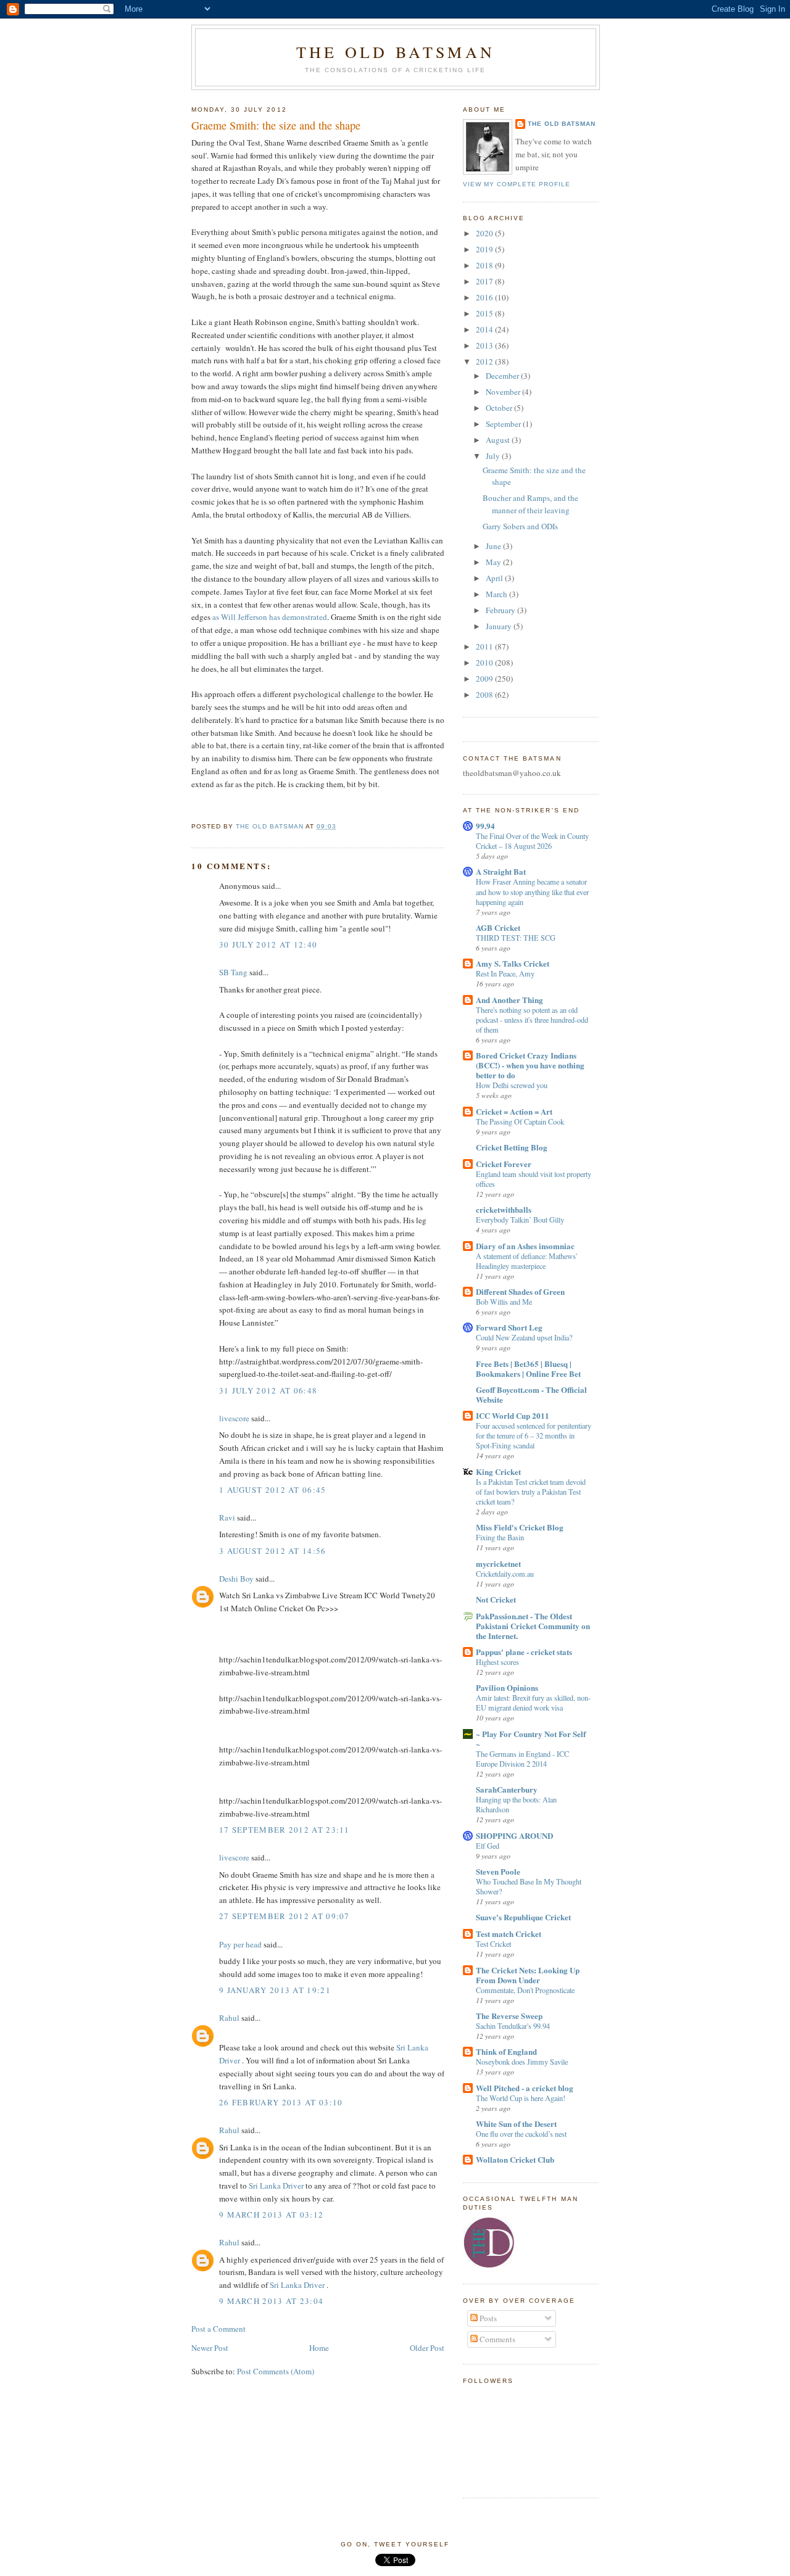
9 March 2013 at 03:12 (271, 2215)
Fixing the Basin (500, 1537)
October (500, 408)
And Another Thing (509, 1000)
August (499, 440)
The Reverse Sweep (509, 2016)
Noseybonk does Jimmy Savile (522, 2062)
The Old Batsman (396, 52)
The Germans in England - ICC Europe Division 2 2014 (522, 1759)
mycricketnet (498, 1563)
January (500, 626)
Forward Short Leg (509, 1327)
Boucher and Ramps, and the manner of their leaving (530, 504)
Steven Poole (498, 1871)
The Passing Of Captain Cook (520, 1121)
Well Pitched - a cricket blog (525, 2088)
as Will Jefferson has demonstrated (269, 617)
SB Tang (233, 972)
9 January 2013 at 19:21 (275, 1990)
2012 (485, 361)
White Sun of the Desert (516, 2124)
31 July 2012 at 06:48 (268, 1390)
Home (319, 2348)
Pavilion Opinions (507, 1687)
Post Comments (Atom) (276, 2371)
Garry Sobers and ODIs (520, 526)
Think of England (506, 2051)
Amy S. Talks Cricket (513, 963)
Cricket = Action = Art (514, 1111)
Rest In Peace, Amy (505, 973)
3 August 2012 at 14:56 (273, 1551)
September (504, 424)
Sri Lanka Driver (276, 2186)
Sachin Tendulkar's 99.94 (513, 2026)
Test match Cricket (509, 1934)
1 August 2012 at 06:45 (273, 1490)
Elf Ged (488, 1846)
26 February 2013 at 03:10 (281, 2102)
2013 (485, 345)
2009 (485, 679)
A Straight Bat (501, 871)
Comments (497, 2339)
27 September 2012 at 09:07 (285, 1916)
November (504, 392)
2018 (485, 265)
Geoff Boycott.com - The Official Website (531, 1394)
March (497, 594)
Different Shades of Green (520, 1291)
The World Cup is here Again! (521, 2098)
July (494, 456)
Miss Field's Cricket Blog (520, 1527)
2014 (485, 329)
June (494, 546)
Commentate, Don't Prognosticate (525, 1990)
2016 (485, 297)
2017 (485, 281)
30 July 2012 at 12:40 (268, 944)
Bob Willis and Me (504, 1302)
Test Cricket (493, 1944)
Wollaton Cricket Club (515, 2159)
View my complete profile (517, 184)
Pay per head (240, 1944)
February (501, 610)
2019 (485, 249)
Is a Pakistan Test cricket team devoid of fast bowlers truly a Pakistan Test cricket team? (531, 1492)
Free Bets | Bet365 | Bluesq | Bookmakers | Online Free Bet (528, 1368)
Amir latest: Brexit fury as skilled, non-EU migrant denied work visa (533, 1703)
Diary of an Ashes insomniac (525, 1246)
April (495, 578)
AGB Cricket (498, 927)
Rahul (229, 2018)
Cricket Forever (504, 1164)
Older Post (427, 2348)
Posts (487, 2318)
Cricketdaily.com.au (505, 1574)
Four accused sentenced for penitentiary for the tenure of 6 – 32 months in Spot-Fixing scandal (534, 1435)
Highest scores (497, 1662)
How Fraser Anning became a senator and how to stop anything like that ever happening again (532, 891)
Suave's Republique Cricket (523, 1917)
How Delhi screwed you (512, 1085)
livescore (234, 1418)
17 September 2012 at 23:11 (285, 1830)
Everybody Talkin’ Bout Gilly (520, 1220)
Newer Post (210, 2348)
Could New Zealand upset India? (524, 1337)
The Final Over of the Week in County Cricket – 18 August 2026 (532, 841)
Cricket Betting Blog (512, 1147)
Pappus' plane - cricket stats (524, 1652)
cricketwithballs (504, 1209)
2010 (485, 663)
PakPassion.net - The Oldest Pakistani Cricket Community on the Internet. (533, 1626)
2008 (485, 695)
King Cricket (498, 1472)
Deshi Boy (236, 1579)
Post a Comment (218, 2329)
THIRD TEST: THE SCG (516, 938)
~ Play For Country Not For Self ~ (531, 1739)
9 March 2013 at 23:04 (271, 2301)
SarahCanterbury (507, 1789)
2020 (485, 233)
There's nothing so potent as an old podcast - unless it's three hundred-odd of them (532, 1020)
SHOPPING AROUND (514, 1835)
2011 (485, 646)
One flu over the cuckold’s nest (521, 2134)
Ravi (227, 1517)
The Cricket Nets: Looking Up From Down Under (528, 1975)
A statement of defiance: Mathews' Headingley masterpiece (526, 1261)
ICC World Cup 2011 (513, 1415)
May (494, 562)
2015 (485, 313)
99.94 (485, 826)
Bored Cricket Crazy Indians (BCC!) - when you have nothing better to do (530, 1065)
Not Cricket (496, 1599)
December (503, 376)
